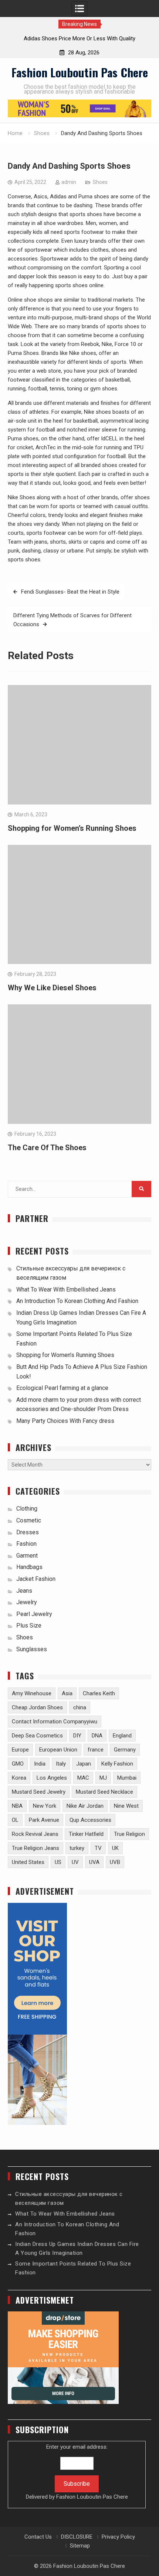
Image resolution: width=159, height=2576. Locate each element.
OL (15, 1820)
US (58, 1862)
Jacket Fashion (36, 1579)
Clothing (27, 1509)
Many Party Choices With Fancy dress (65, 1421)
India (40, 1764)
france (96, 1750)
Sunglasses (32, 1649)
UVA (94, 1862)
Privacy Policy (118, 2537)
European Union (58, 1750)
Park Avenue (44, 1820)
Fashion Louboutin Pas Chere (80, 72)
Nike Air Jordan (85, 1806)
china (80, 1707)
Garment (27, 1556)
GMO (18, 1764)
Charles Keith (99, 1693)
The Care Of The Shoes (47, 1148)
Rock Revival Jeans (35, 1834)
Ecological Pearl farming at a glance (62, 1388)
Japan (84, 1764)
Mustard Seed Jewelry (39, 1792)
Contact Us (38, 2537)
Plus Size (29, 1625)
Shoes (100, 182)
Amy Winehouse (32, 1693)
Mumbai (127, 1778)
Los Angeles (52, 1778)
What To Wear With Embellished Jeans (66, 1289)
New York (45, 1806)
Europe (20, 1750)
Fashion (26, 1544)
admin (69, 182)
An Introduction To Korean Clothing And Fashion (77, 1301)
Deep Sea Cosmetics (37, 1736)
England (122, 1736)
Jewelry (27, 1602)
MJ (103, 1778)
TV (98, 1848)
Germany (125, 1750)
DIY (77, 1736)
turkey (77, 1848)
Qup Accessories (90, 1820)
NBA (17, 1806)
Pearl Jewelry (34, 1614)
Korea (19, 1778)
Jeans (24, 1591)
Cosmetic (29, 1520)
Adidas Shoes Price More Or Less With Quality (79, 38)
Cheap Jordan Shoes (37, 1707)
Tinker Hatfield (86, 1834)
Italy (61, 1764)
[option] (79, 38)
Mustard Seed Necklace (104, 1792)
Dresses (28, 1532)
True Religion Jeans (35, 1848)
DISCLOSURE (77, 2537)
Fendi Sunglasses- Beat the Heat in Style (70, 592)
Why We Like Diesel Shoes (52, 988)
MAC (83, 1778)
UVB (115, 1862)
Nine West (126, 1806)
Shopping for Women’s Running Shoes (72, 828)
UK (115, 1848)
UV (75, 1862)
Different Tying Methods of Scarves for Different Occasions (72, 620)
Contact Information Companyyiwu (55, 1722)
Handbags (29, 1567)
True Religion (129, 1834)
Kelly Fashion (117, 1764)
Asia (67, 1693)
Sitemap (80, 2546)
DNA (97, 1736)
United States (28, 1862)
